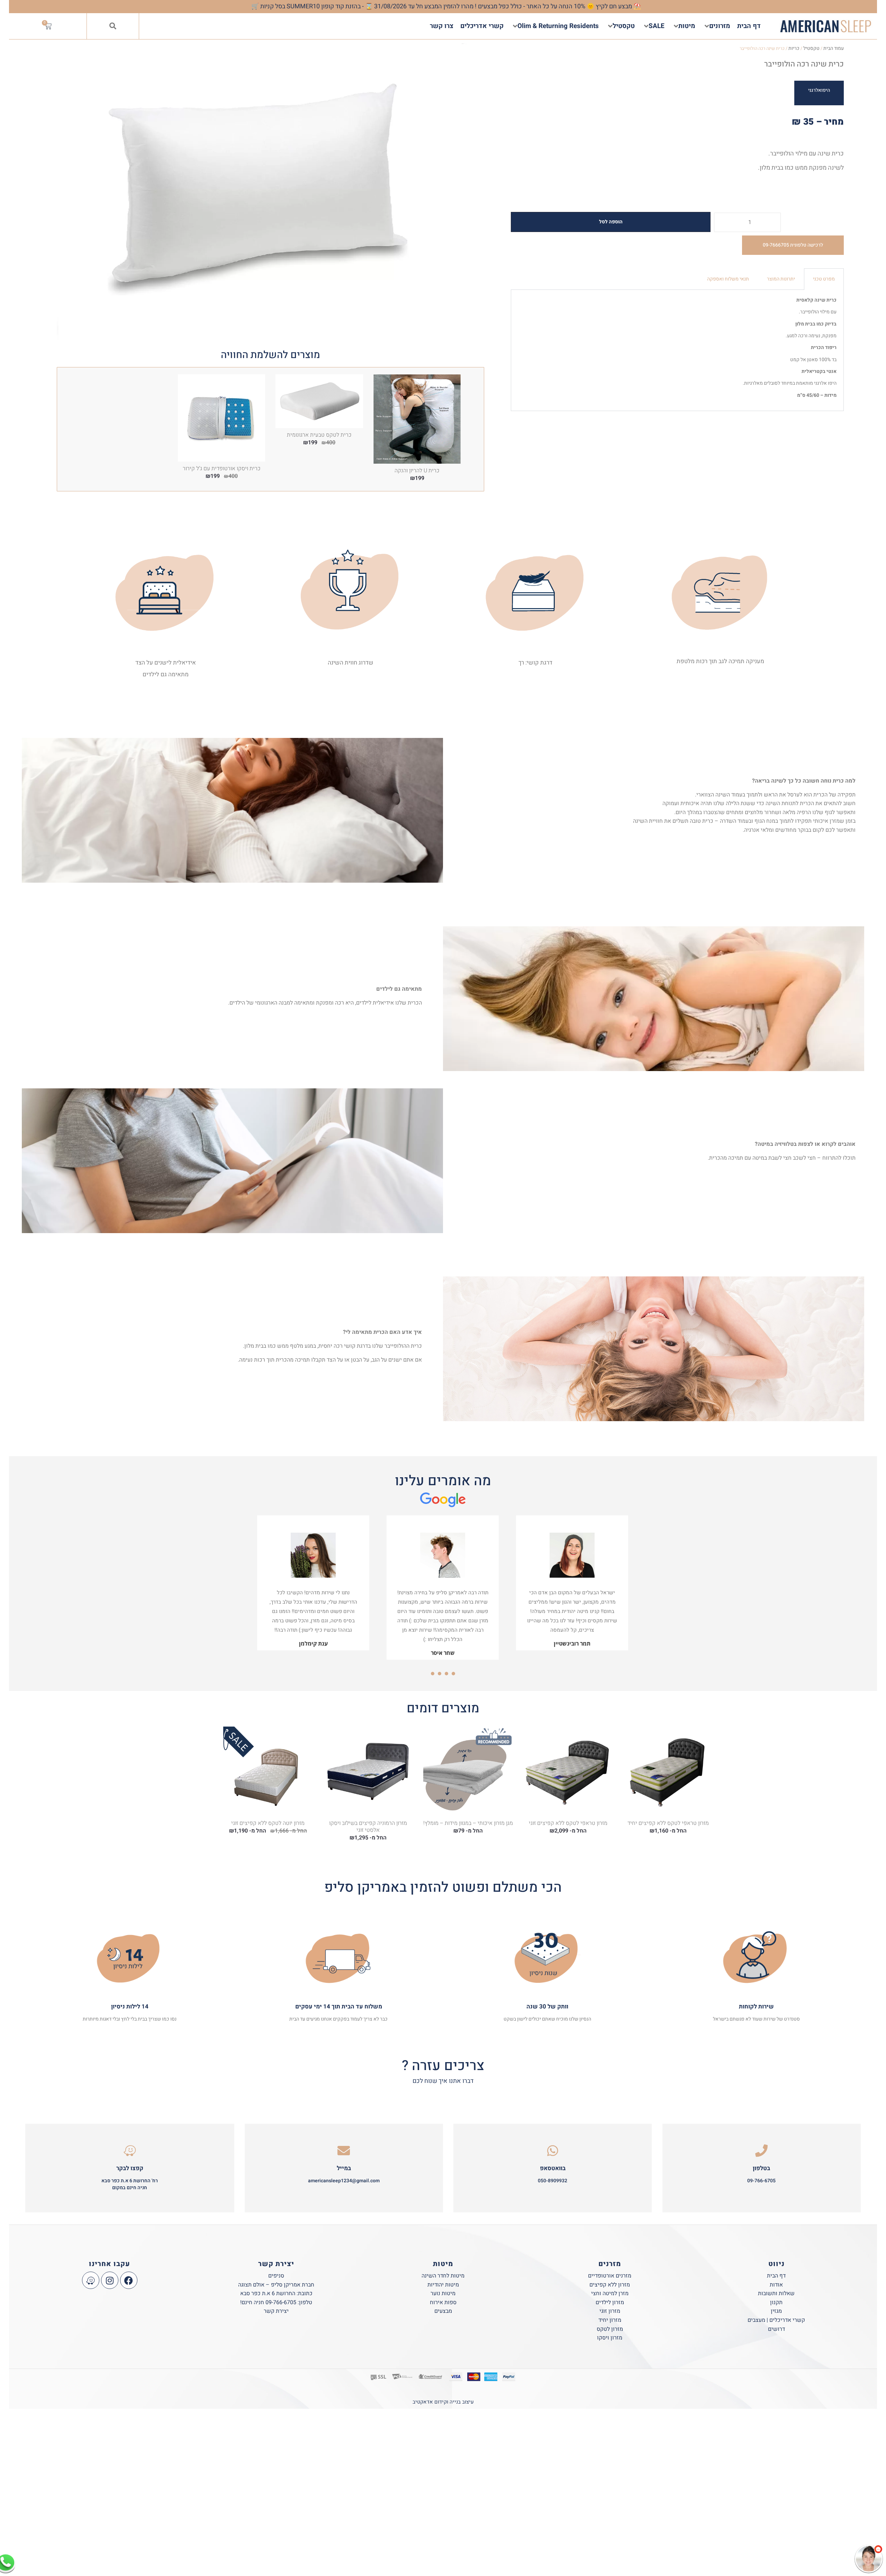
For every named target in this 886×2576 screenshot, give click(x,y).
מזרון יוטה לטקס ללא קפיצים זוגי (268, 1823)
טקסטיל (811, 48)
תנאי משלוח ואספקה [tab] (728, 279)
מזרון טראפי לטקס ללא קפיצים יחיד (668, 1823)
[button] (113, 26)
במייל (344, 2168)
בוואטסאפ (553, 2168)
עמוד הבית (834, 48)
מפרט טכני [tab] (824, 279)
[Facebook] (129, 2280)
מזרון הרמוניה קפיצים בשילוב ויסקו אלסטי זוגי (368, 1827)
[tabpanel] (677, 351)
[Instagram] (110, 2280)
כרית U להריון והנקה (417, 471)
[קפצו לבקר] (130, 2151)
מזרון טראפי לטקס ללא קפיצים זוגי (568, 1823)
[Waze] (91, 2280)
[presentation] (453, 1674)
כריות (794, 48)
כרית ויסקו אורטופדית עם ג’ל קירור (222, 469)
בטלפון (761, 2168)
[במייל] (344, 2151)
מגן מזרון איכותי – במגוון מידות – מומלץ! (468, 1823)
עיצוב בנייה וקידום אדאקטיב (443, 2402)
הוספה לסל (611, 222)
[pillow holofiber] (270, 193)
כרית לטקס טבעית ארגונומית (319, 435)
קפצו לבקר (130, 2168)
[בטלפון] (761, 2151)
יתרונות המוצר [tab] (781, 279)
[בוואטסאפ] (553, 2151)
